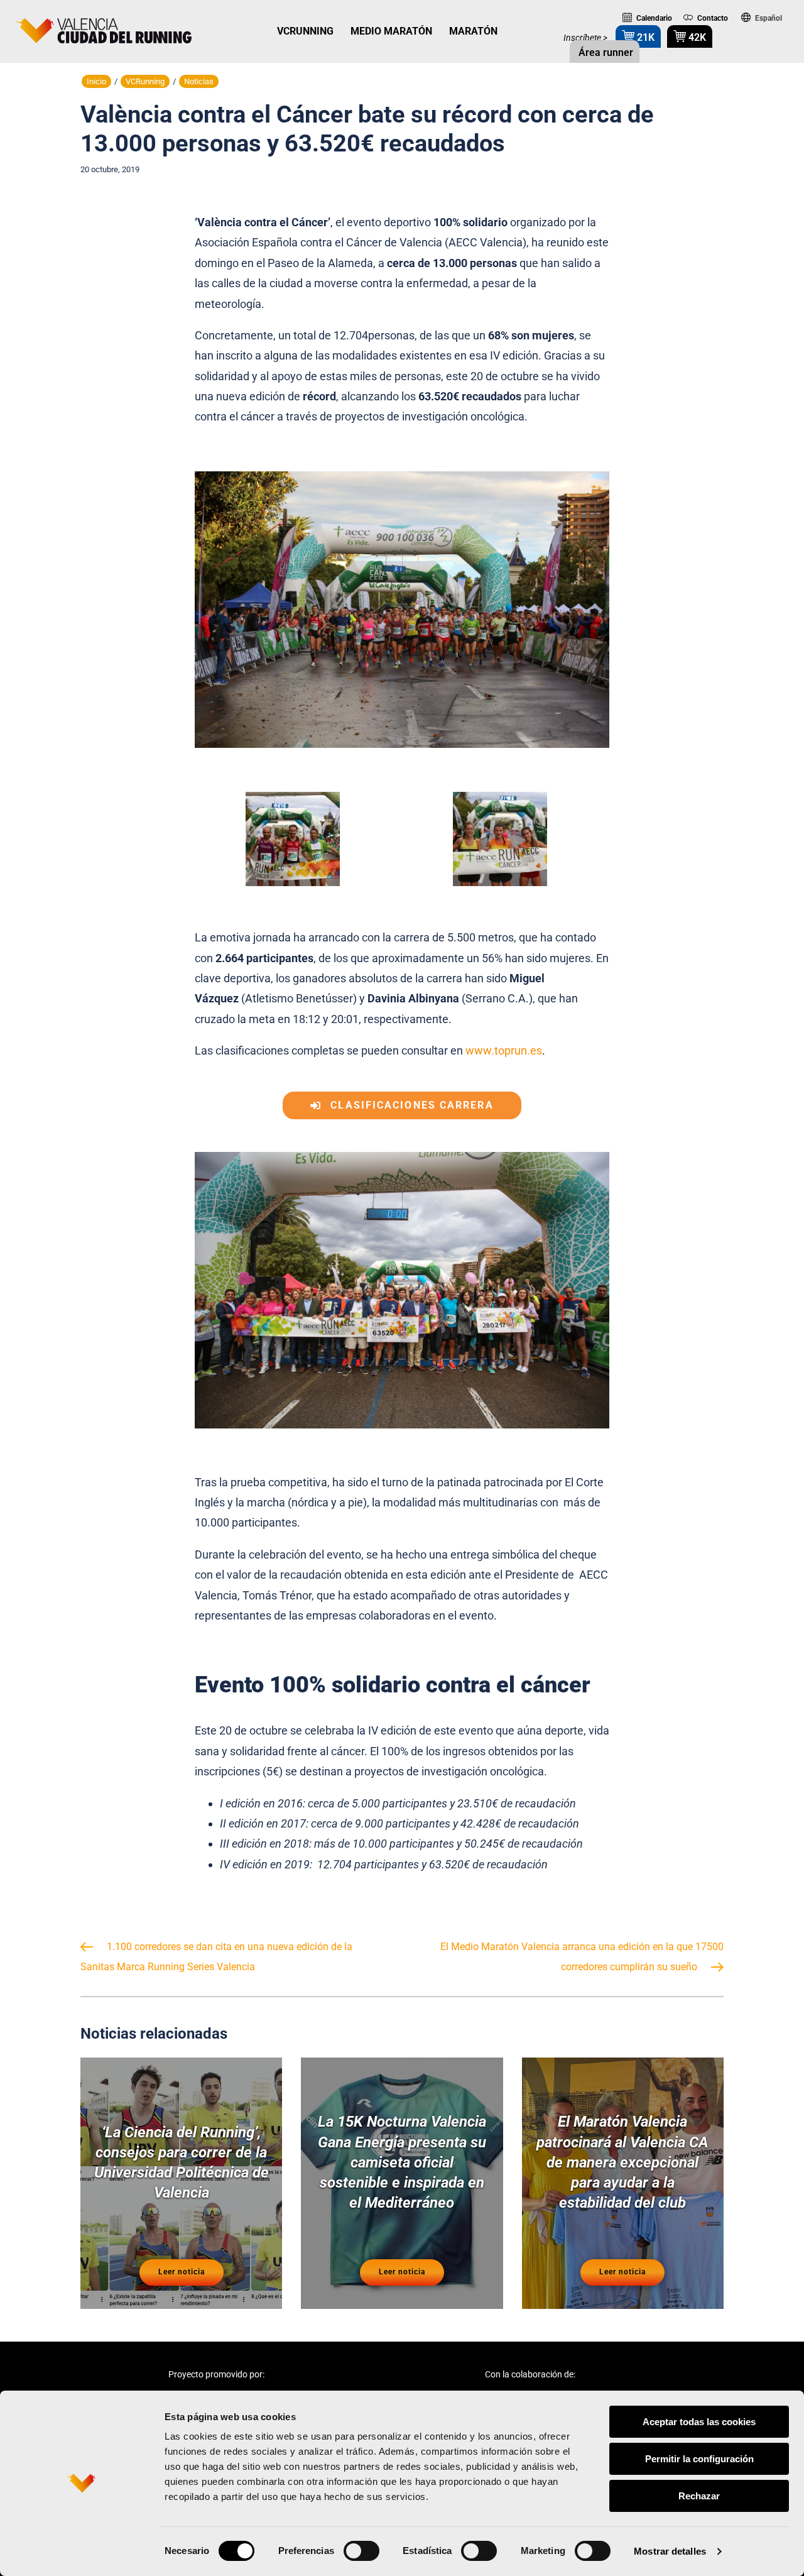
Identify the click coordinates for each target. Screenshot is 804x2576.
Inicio (96, 81)
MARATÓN (473, 31)
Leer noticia (182, 2272)
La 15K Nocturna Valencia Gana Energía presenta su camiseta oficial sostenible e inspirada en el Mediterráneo (402, 2162)
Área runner (605, 52)
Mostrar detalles (670, 2551)
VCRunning (145, 81)
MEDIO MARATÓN (391, 31)
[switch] (361, 2551)
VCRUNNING (305, 31)
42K (696, 37)
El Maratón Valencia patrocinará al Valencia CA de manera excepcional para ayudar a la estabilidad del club (622, 2162)
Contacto (712, 18)
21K (644, 37)
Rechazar (699, 2496)
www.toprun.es (504, 1050)
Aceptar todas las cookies (699, 2422)
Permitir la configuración (699, 2459)
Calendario (653, 18)
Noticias (199, 81)
